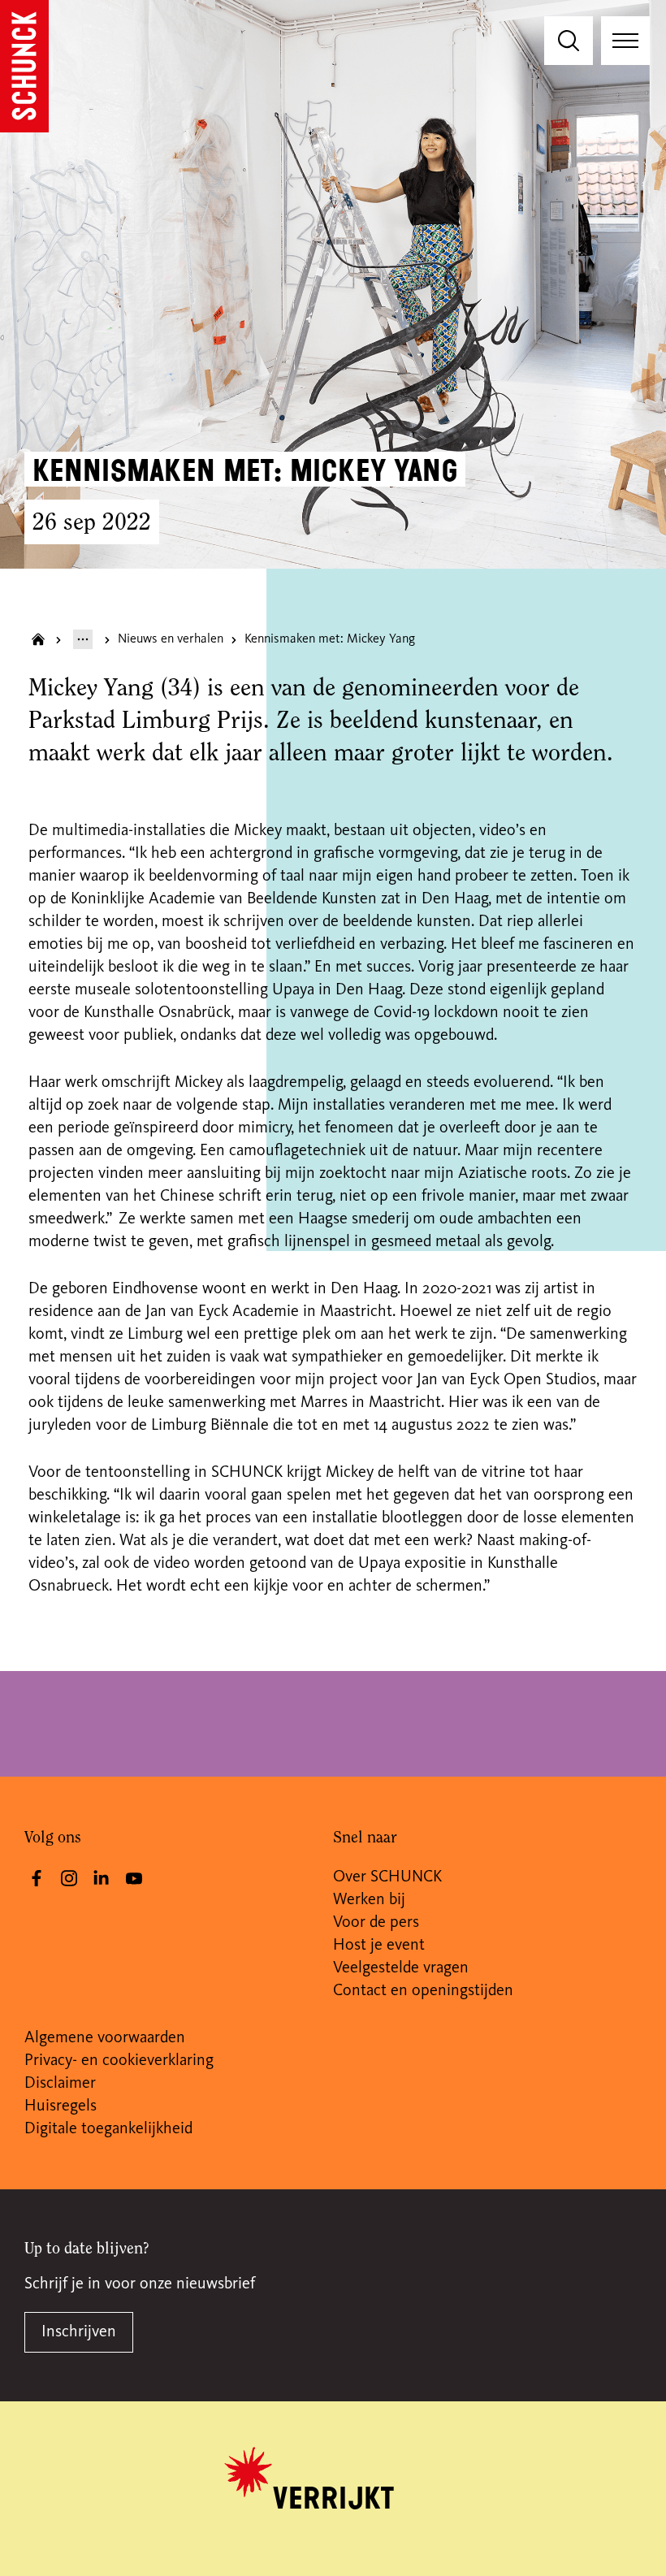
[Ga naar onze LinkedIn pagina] (102, 1878)
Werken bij (369, 1900)
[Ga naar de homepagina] (24, 66)
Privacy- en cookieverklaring (119, 2061)
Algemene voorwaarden (105, 2038)
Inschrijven (79, 2332)
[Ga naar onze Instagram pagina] (69, 1878)
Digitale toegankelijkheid (108, 2129)
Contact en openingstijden (423, 1991)
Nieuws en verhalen (171, 639)
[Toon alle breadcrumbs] (83, 639)
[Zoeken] (569, 41)
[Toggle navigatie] (625, 41)
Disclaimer (60, 2084)
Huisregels (61, 2106)
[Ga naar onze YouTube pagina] (134, 1878)
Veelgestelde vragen (401, 1968)
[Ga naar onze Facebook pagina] (37, 1878)
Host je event (379, 1946)
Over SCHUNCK (387, 1877)
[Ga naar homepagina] (38, 639)
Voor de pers (376, 1923)
